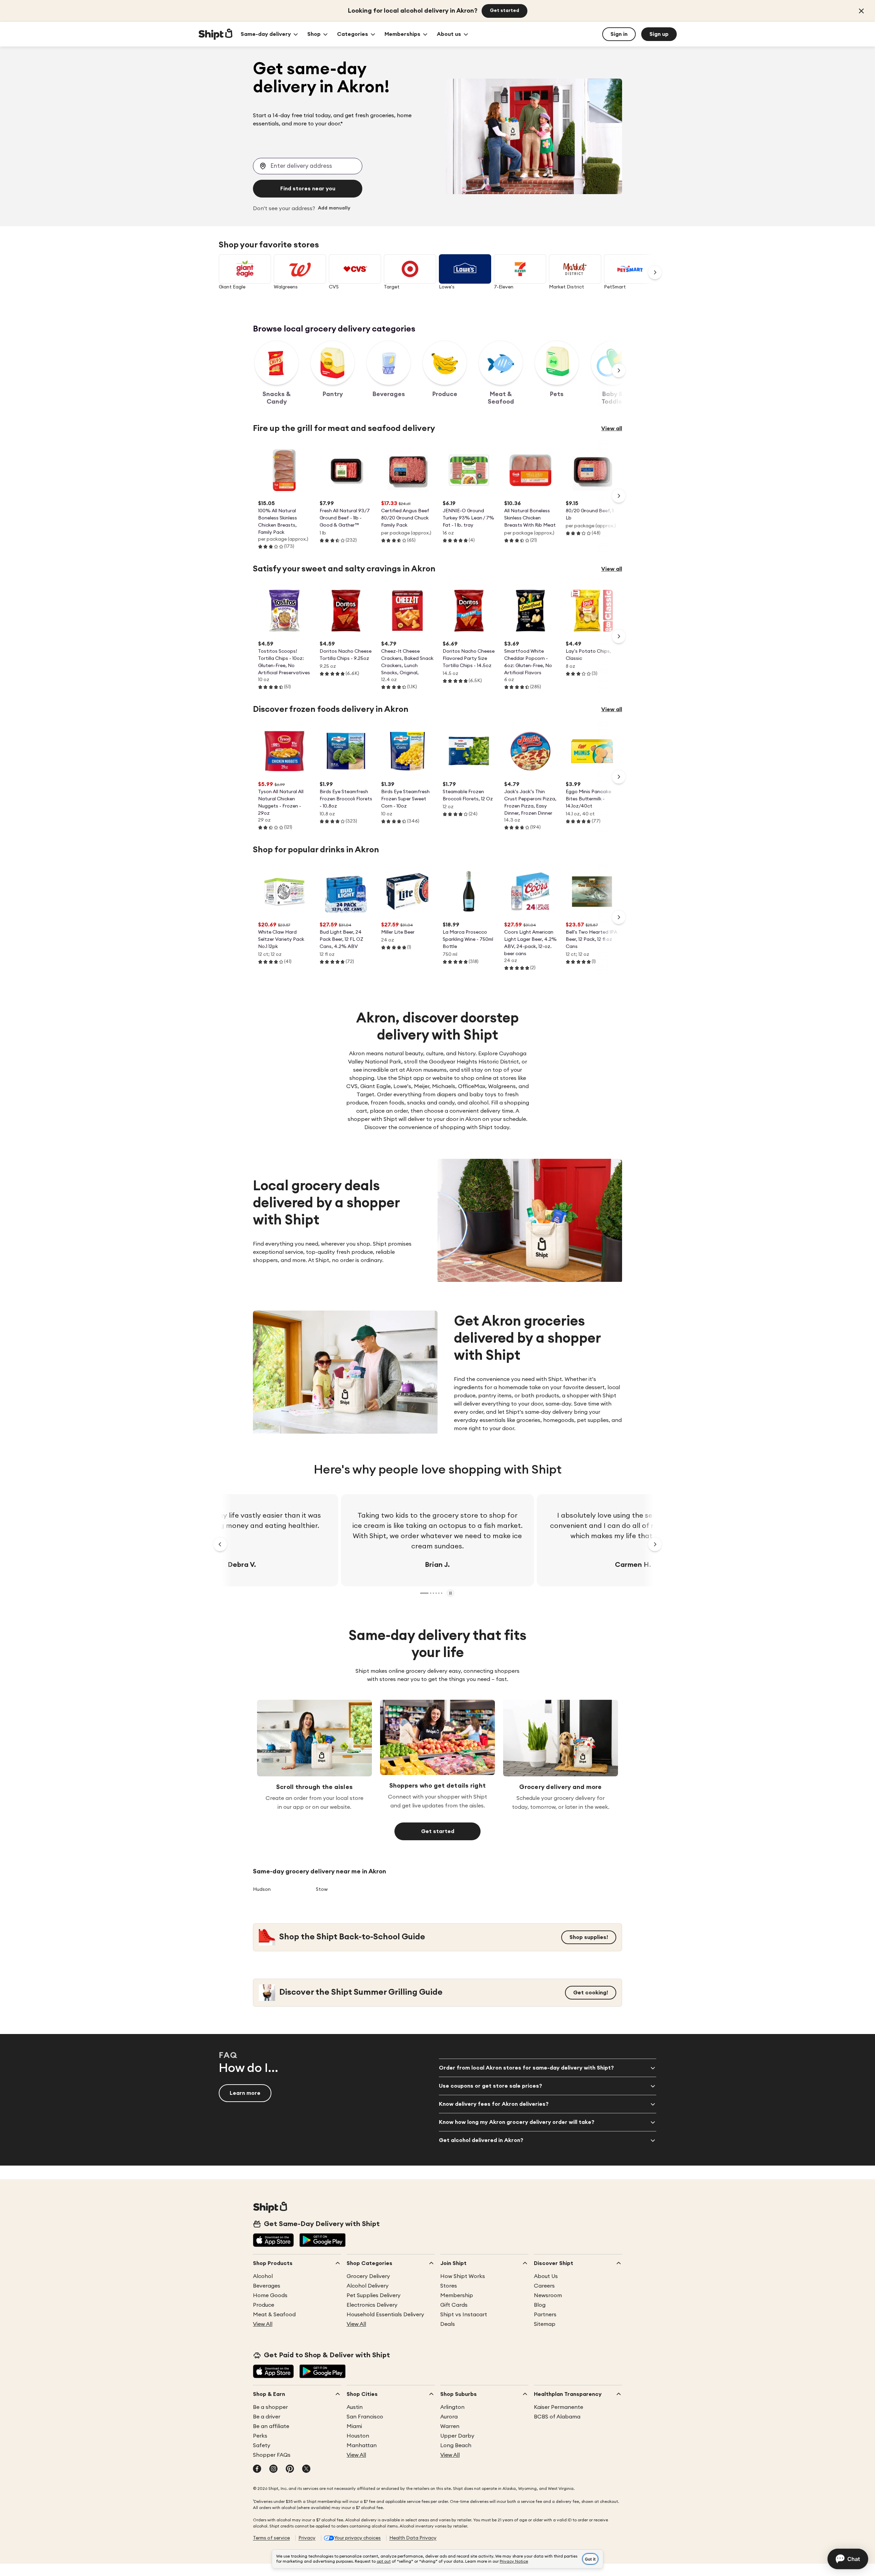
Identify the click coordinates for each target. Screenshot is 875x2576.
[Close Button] (861, 11)
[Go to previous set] (220, 1544)
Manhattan (362, 2445)
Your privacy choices (358, 2538)
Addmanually (334, 208)
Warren (450, 2426)
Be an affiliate (271, 2426)
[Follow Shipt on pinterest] (290, 2469)
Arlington (452, 2407)
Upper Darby (457, 2436)
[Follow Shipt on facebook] (257, 2469)
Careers (544, 2286)
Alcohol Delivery (368, 2286)
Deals (448, 2324)
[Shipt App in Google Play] (322, 2241)
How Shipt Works (463, 2276)
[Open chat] (848, 2559)
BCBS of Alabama (557, 2417)
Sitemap (545, 2324)
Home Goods (270, 2295)
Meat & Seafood (274, 2315)
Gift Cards (454, 2305)
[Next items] (619, 370)
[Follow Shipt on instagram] (273, 2469)
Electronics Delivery (372, 2305)
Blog (540, 2305)
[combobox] (308, 166)
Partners (545, 2315)
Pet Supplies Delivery (374, 2295)
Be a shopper (270, 2407)
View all (612, 429)
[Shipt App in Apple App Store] (273, 2241)
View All (263, 2324)
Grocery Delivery (368, 2276)
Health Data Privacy (413, 2538)
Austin (355, 2407)
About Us (546, 2276)
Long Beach (456, 2445)
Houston (358, 2436)
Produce (264, 2305)
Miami (354, 2426)
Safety (262, 2445)
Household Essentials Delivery (385, 2315)
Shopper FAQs (272, 2455)
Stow (322, 1889)
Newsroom (548, 2295)
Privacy (307, 2538)
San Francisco (365, 2417)
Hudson (262, 1889)
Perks (260, 2436)
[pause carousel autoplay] (450, 1593)
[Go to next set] (655, 272)
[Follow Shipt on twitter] (306, 2469)
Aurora (449, 2417)
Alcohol (263, 2276)
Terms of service (271, 2538)
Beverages (267, 2286)
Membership (457, 2295)
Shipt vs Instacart (464, 2315)
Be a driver (267, 2417)
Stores (449, 2286)
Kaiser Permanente (558, 2407)
